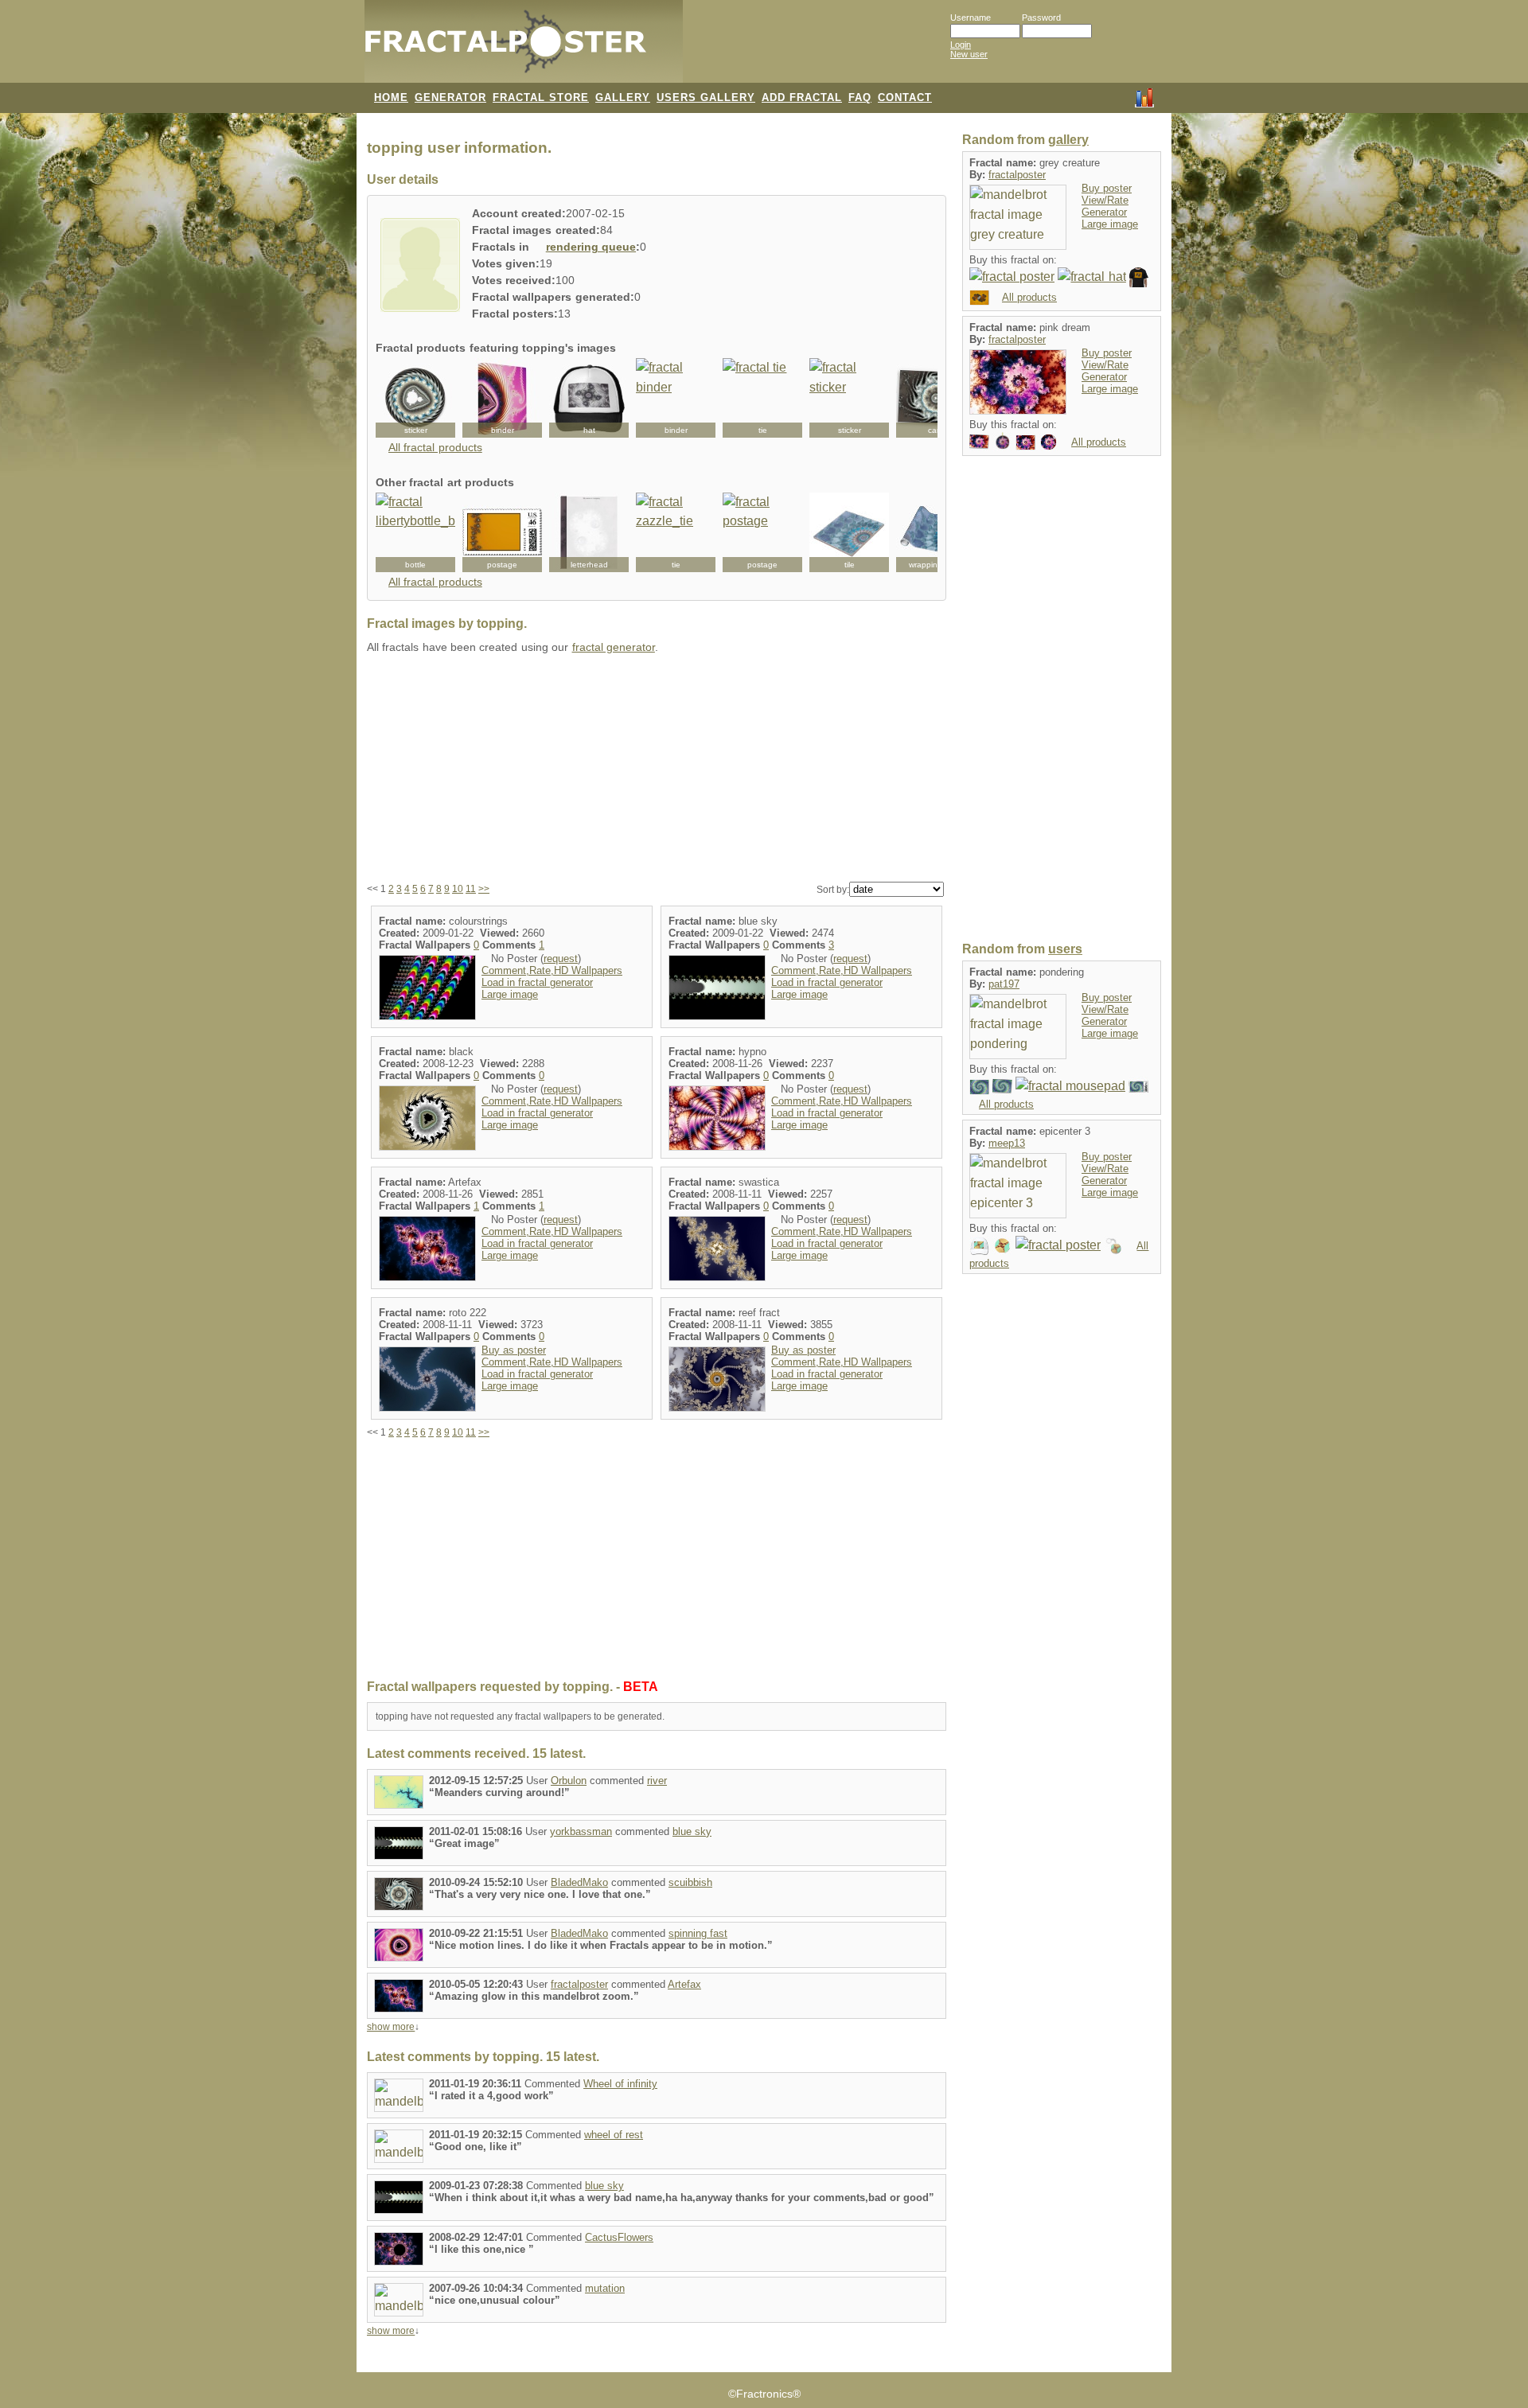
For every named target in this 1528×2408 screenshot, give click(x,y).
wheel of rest (614, 2135)
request (561, 959)
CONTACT (905, 97)
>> (484, 889)
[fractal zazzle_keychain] (1114, 1245)
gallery (1068, 140)
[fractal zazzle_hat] (589, 398)
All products (1029, 297)
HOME (391, 97)
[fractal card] (936, 398)
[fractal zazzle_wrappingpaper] (936, 532)
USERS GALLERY (706, 97)
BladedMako (579, 1882)
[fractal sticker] (415, 398)
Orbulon (569, 1781)
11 (471, 889)
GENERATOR (450, 97)
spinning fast (698, 1933)
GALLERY (623, 97)
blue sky (692, 1831)
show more (391, 2027)
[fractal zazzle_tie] (676, 532)
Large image (510, 994)
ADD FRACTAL (802, 97)
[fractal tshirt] (1139, 277)
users (1065, 949)
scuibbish (690, 1882)
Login (961, 45)
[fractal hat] (1091, 277)
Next (917, 398)
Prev (396, 398)
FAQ (860, 97)
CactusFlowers (619, 2237)
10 (458, 889)
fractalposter (579, 1984)
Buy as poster (514, 1350)
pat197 (1004, 984)
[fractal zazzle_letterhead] (589, 532)
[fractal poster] (1012, 277)
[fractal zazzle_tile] (849, 532)
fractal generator (614, 647)
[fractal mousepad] (1070, 1086)
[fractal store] (747, 49)
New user (969, 54)
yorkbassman (581, 1831)
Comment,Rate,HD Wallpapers (552, 970)
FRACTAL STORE (541, 97)
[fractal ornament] (1002, 441)
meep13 (1007, 1143)
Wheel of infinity (620, 2084)
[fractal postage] (502, 532)
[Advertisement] (657, 769)
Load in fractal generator (537, 982)
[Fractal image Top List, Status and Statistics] (1144, 96)
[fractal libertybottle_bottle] (415, 532)
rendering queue (591, 247)
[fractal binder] (502, 398)
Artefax (684, 1984)
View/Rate (1105, 200)
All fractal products (435, 448)
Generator (1104, 212)
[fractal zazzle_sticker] (1002, 1245)
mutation (605, 2288)
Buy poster (1107, 188)
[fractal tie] (762, 398)
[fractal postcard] (979, 296)
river (657, 1781)
